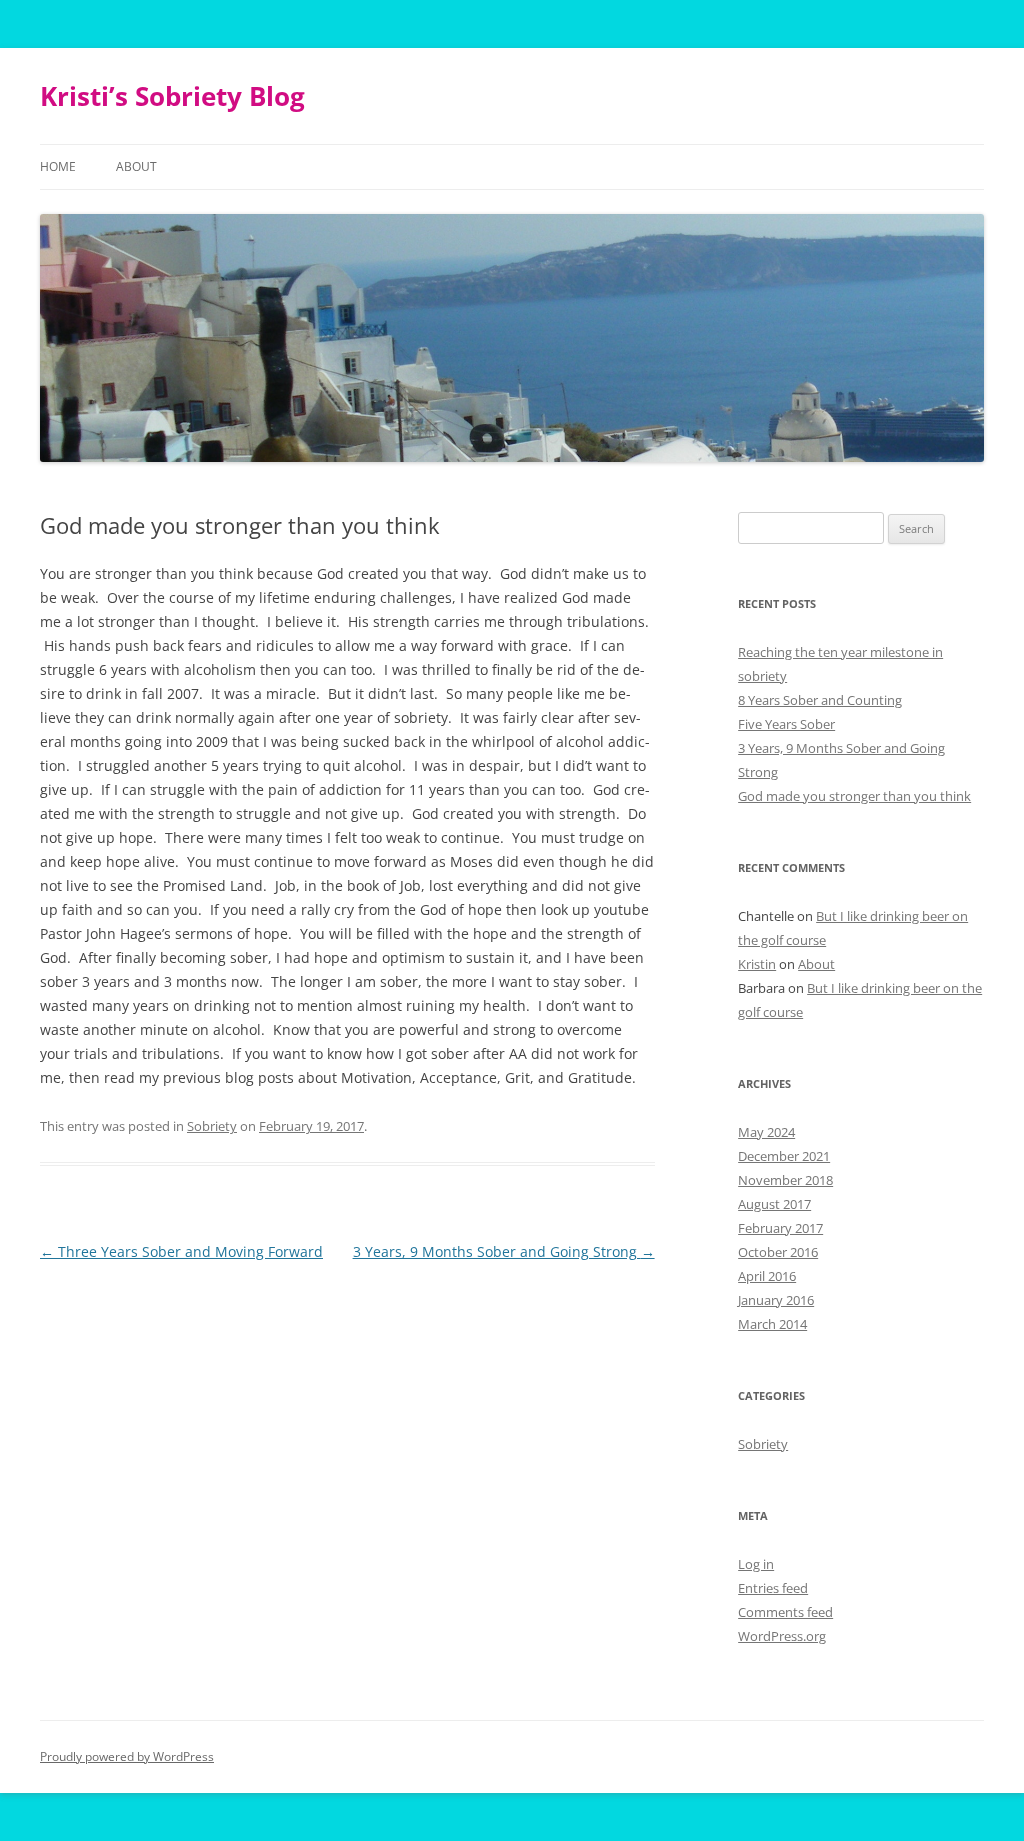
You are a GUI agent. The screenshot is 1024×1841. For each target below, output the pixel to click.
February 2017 (780, 1228)
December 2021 (784, 1156)
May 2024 (766, 1132)
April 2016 (767, 1276)
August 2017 (774, 1204)
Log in (756, 1564)
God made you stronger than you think (854, 796)
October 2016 (778, 1252)
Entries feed (773, 1588)
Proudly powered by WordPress (127, 1756)
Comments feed (785, 1612)
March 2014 (772, 1324)
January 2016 (776, 1300)
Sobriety (212, 1126)
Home (58, 166)
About (136, 166)
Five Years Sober (786, 724)
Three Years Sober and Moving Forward (181, 1251)
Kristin (757, 964)
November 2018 (785, 1180)
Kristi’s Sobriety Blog (172, 96)
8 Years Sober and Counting (820, 700)
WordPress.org (782, 1636)
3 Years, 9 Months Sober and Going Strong (504, 1251)
